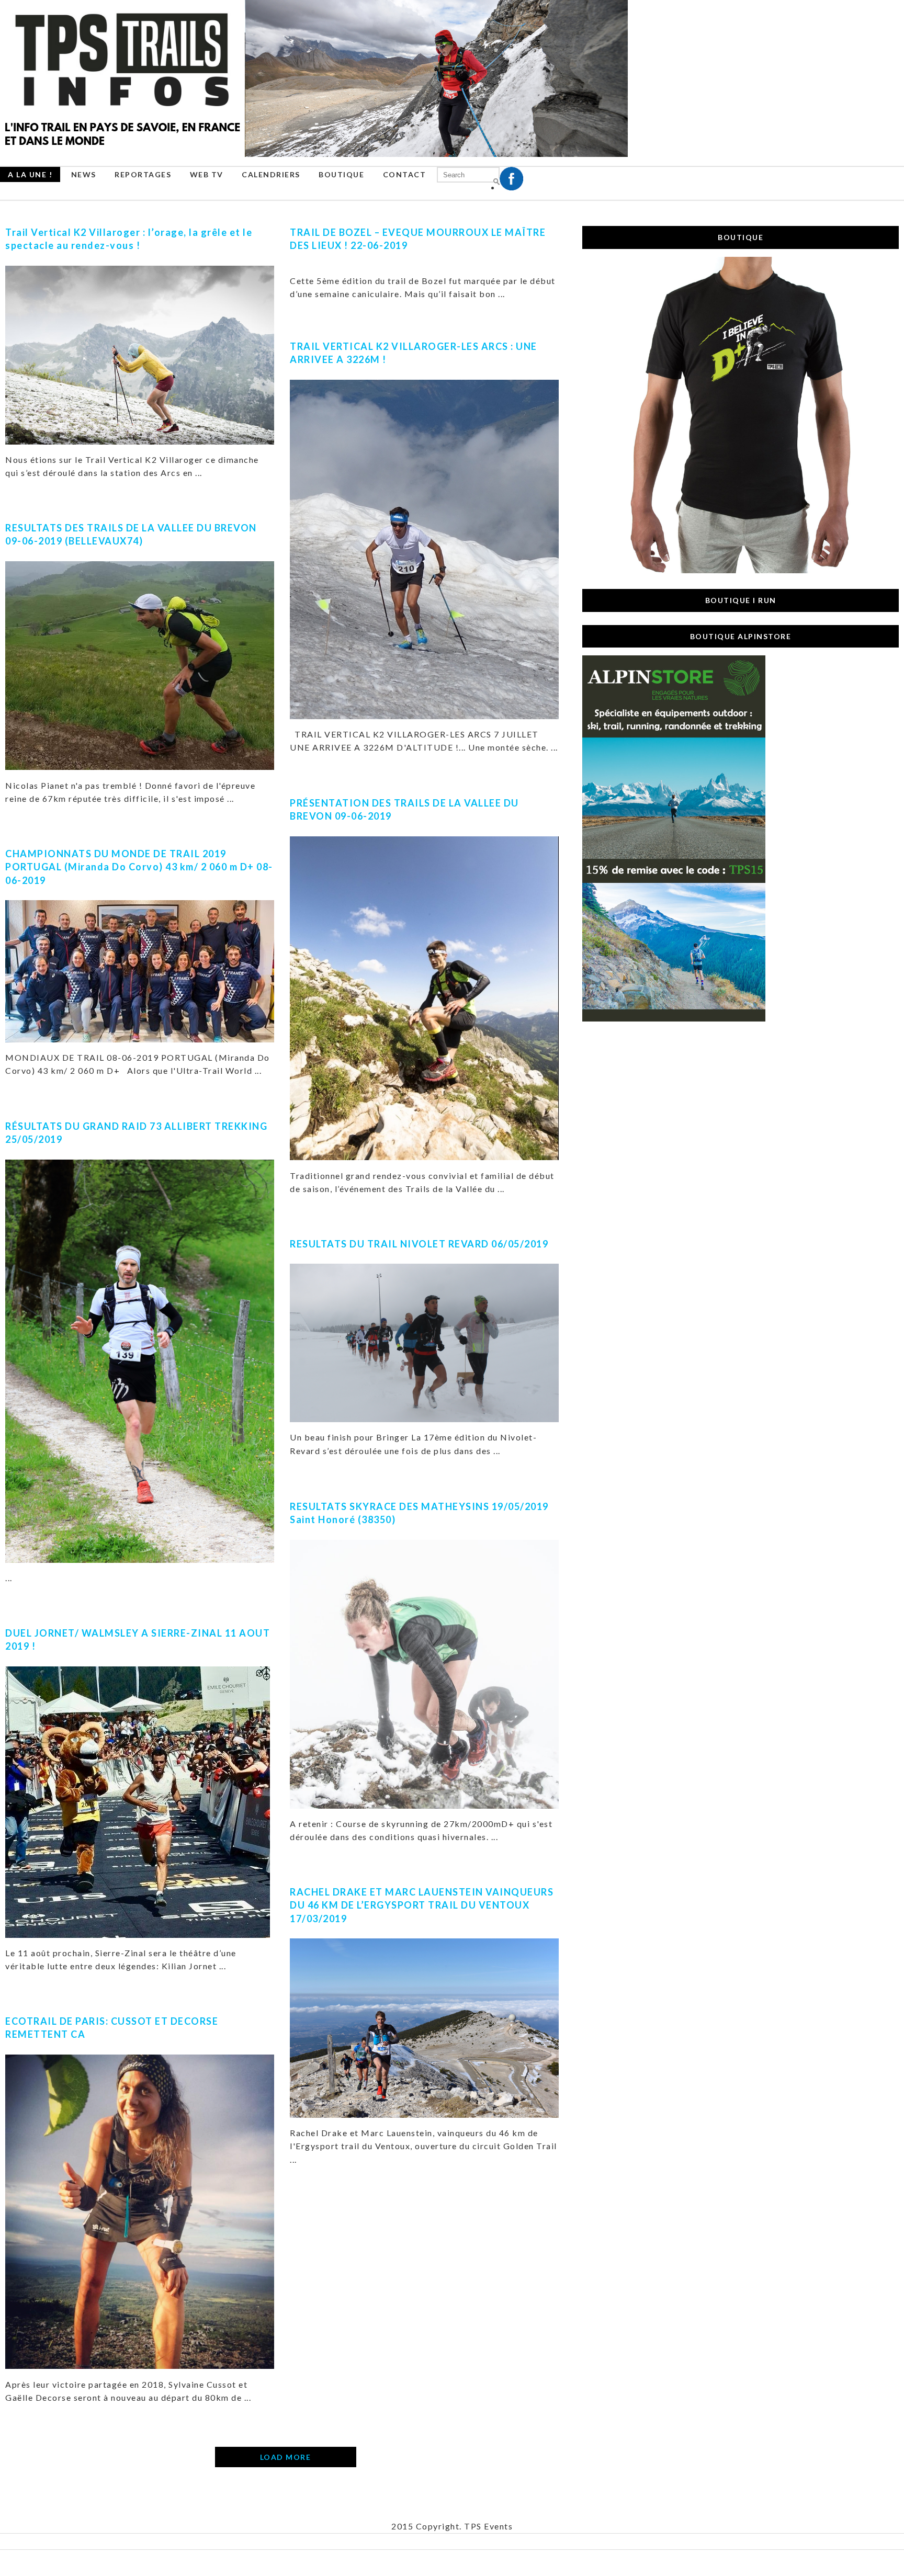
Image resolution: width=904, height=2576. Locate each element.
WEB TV (207, 174)
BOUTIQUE (341, 174)
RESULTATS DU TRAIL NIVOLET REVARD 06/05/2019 (419, 1244)
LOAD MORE (286, 2457)
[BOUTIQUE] (741, 571)
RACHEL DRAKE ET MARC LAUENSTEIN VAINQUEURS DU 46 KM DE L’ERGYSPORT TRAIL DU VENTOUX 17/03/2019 (422, 1905)
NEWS (84, 174)
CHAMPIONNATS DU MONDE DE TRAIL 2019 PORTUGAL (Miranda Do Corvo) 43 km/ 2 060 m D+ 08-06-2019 (139, 867)
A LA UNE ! (30, 174)
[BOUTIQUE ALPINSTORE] (674, 1019)
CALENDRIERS (271, 174)
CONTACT (405, 174)
